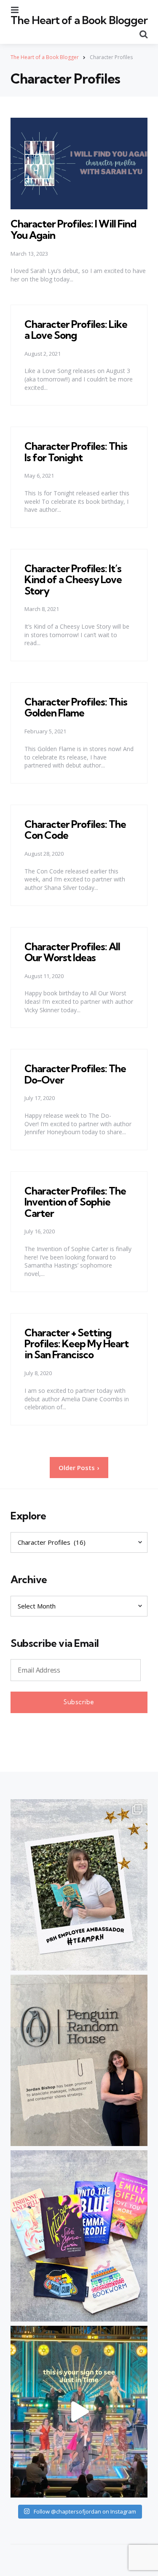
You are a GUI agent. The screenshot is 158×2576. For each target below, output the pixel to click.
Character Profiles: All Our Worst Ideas (72, 952)
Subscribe (79, 1702)
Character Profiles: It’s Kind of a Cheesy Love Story (73, 580)
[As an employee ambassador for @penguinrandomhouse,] (79, 1885)
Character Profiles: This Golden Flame (76, 707)
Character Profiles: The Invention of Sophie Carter (75, 1202)
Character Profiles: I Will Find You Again (73, 229)
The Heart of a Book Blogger (79, 20)
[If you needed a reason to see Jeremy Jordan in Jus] (79, 2411)
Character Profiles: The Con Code (75, 830)
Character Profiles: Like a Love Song (76, 330)
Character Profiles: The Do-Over (75, 1074)
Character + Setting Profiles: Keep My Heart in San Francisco (76, 1344)
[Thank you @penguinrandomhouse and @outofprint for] (79, 2236)
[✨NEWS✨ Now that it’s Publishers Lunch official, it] (79, 2060)
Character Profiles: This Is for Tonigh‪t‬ (76, 451)
